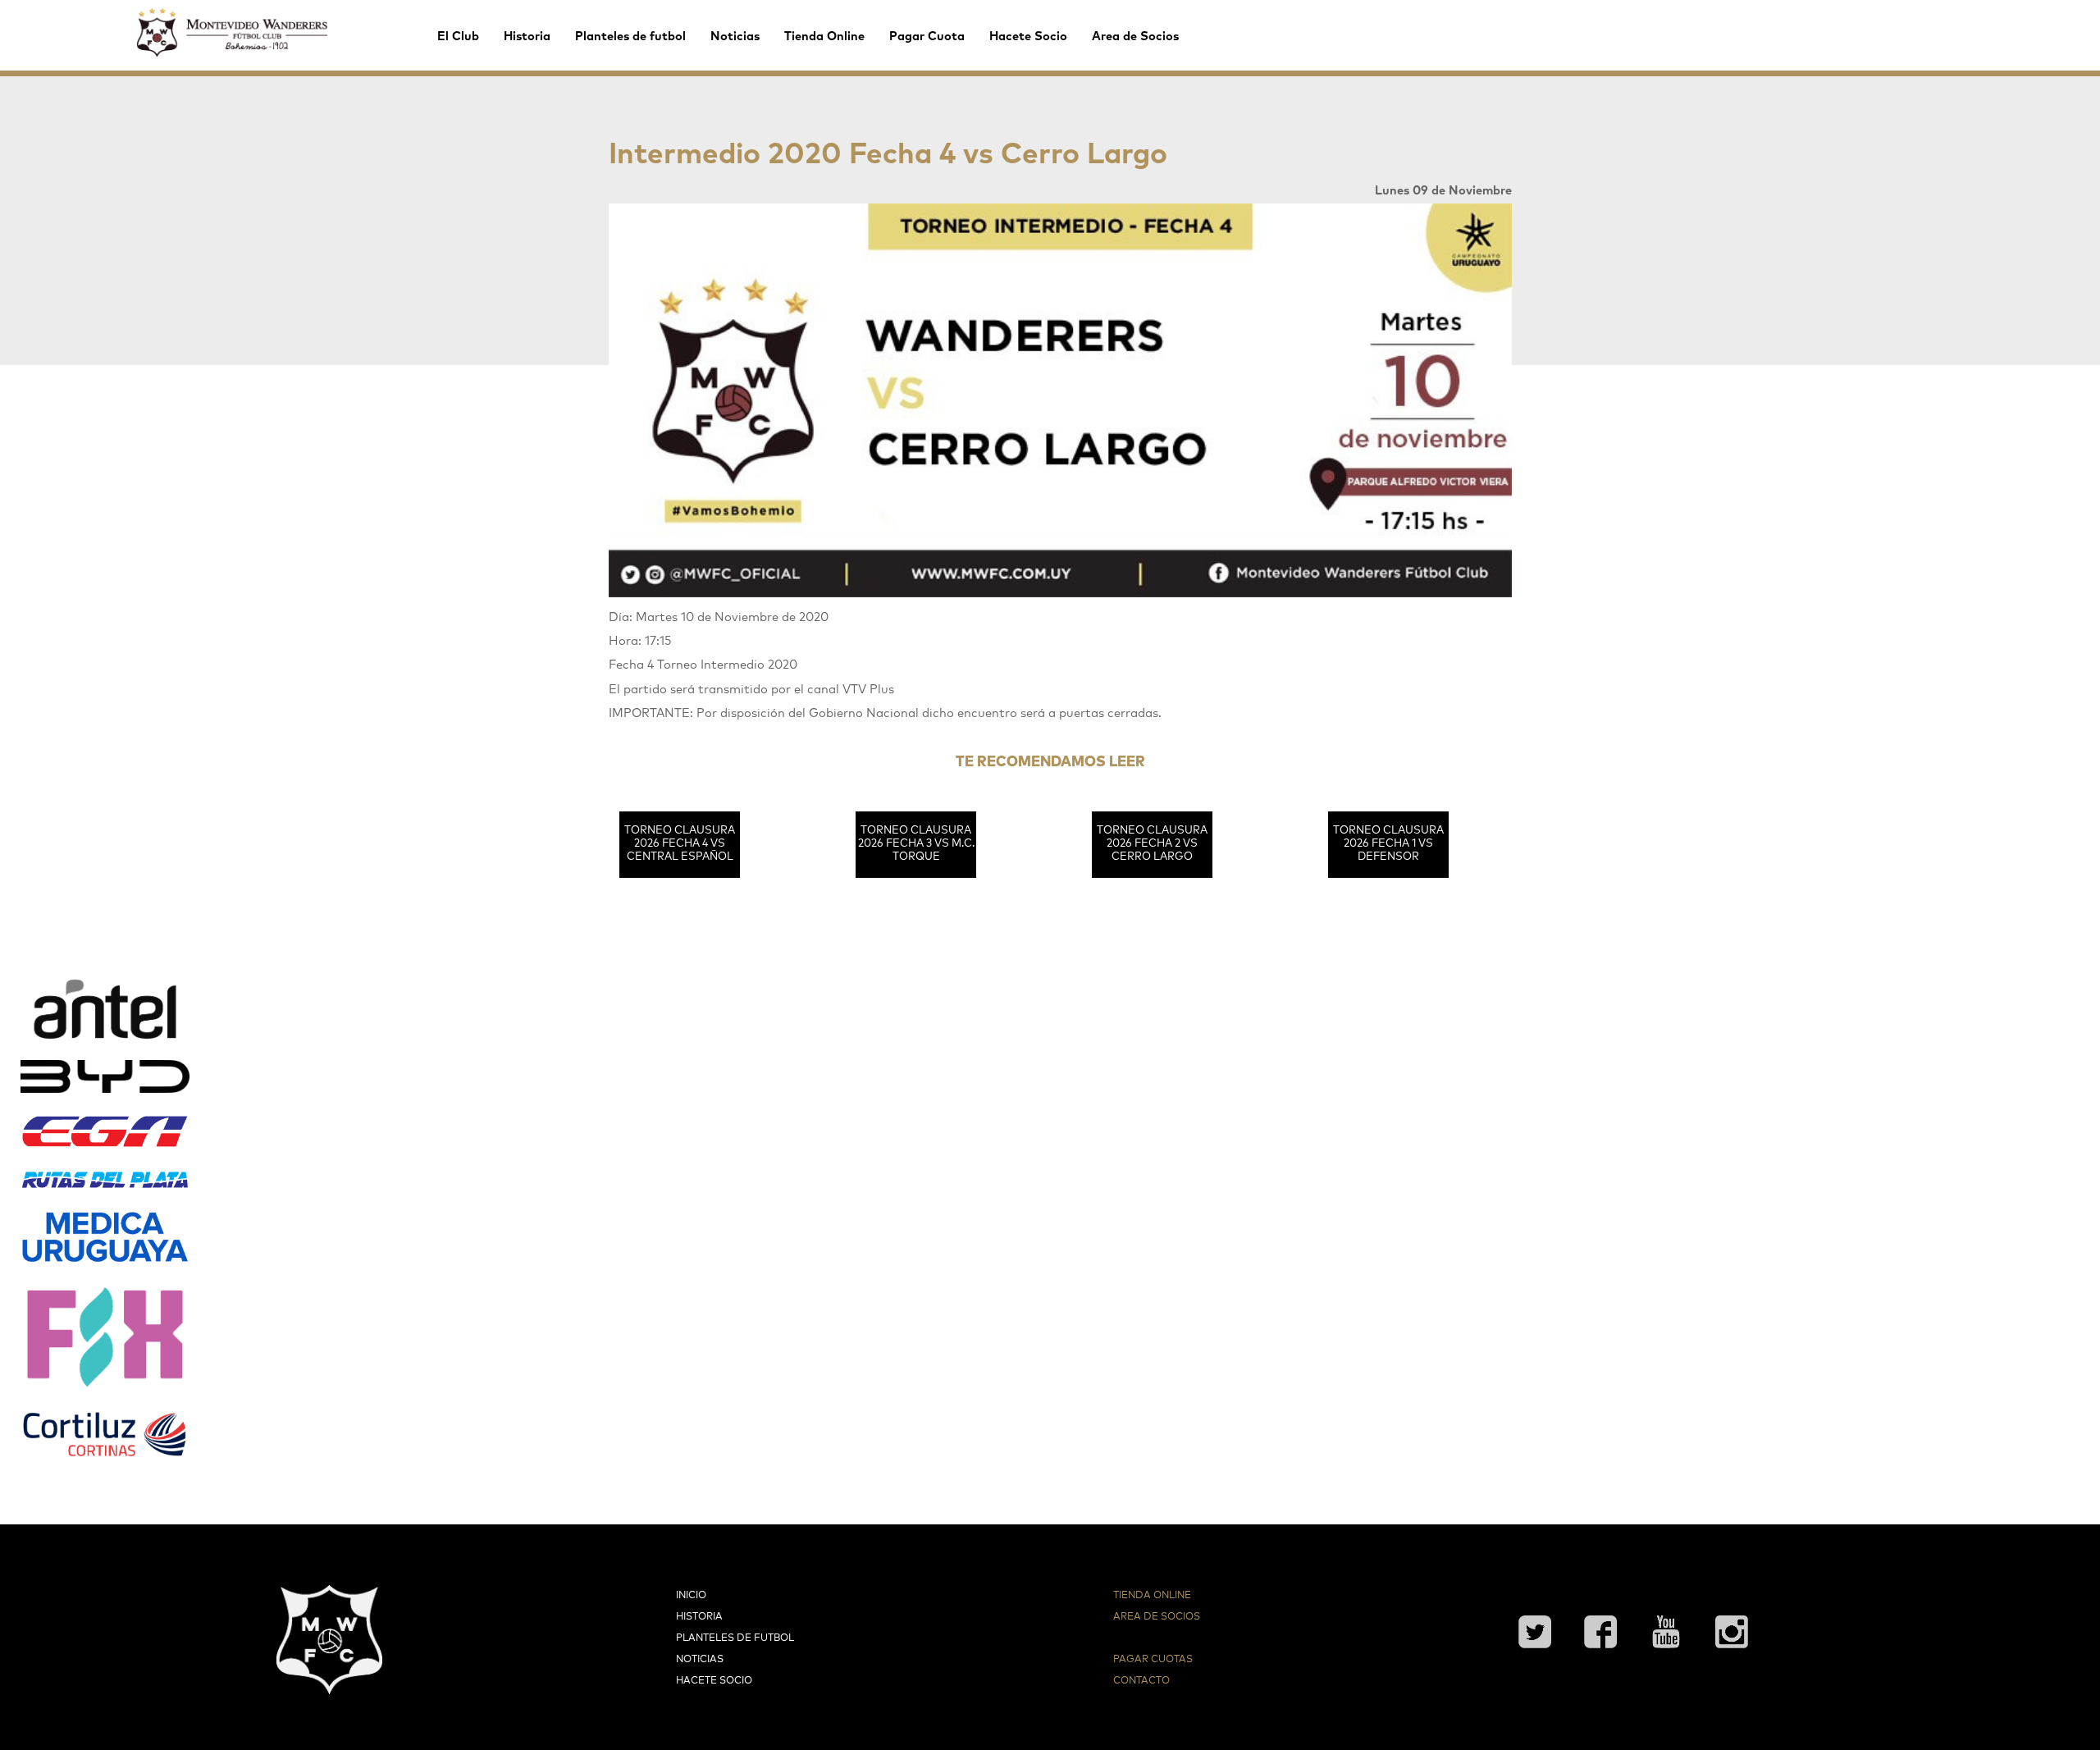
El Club (458, 37)
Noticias (735, 37)
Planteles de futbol (630, 37)
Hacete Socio (1028, 37)
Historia (527, 37)
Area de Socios (1135, 37)
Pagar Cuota (927, 37)
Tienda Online (824, 37)
